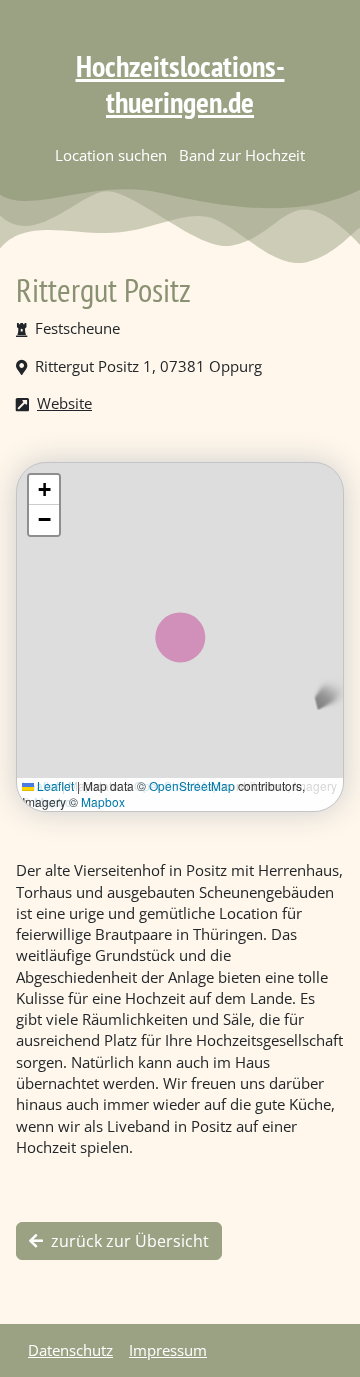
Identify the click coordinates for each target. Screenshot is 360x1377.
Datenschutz (70, 1350)
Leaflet (54, 785)
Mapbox (103, 801)
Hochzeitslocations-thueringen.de (180, 83)
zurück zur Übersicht (130, 1241)
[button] (44, 490)
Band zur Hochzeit (242, 155)
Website (64, 403)
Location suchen (111, 155)
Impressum (168, 1350)
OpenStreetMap (192, 785)
